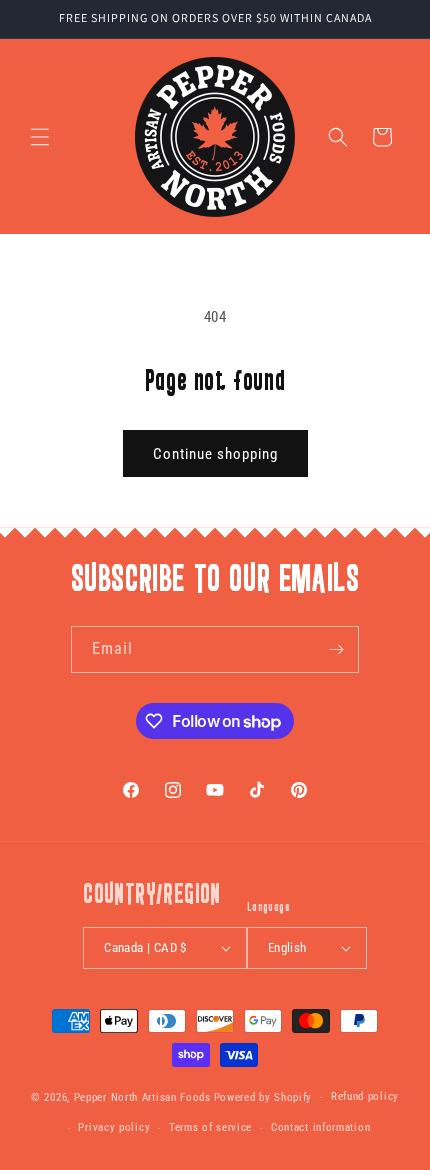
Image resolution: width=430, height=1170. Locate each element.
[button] (40, 137)
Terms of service (210, 1127)
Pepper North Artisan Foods (142, 1097)
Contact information (320, 1127)
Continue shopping (215, 454)
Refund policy (365, 1096)
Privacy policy (114, 1127)
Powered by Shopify (263, 1097)
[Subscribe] (336, 649)
